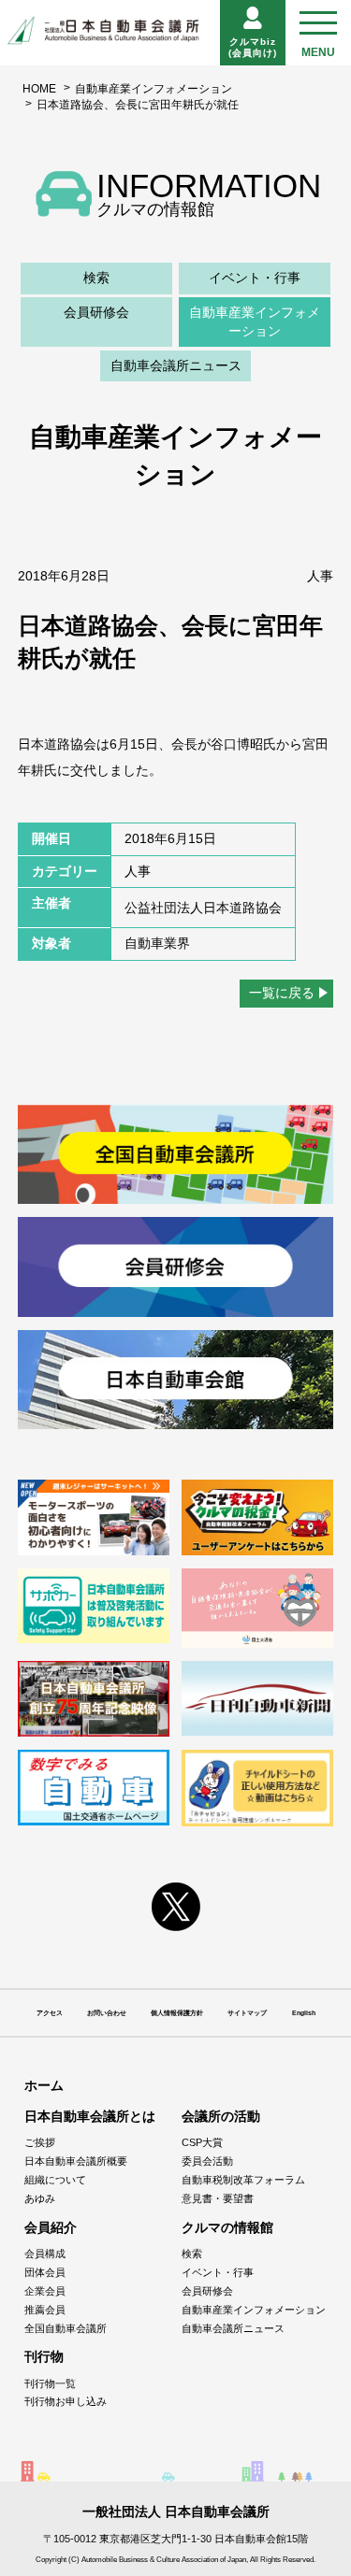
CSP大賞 (202, 2142)
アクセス (50, 2013)
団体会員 (45, 2272)
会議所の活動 (221, 2116)
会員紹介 (51, 2227)
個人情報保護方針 (177, 2013)
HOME (39, 89)
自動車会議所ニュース (176, 365)
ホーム (44, 2085)
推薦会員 (45, 2310)
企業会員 (45, 2291)
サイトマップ (247, 2013)
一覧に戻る (282, 993)
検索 (96, 278)
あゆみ (40, 2198)
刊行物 (44, 2356)
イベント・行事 (255, 278)
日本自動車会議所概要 (76, 2161)
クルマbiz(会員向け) (253, 47)
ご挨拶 (40, 2142)
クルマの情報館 (227, 2227)
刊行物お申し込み (66, 2401)
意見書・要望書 (218, 2198)
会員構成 (45, 2254)
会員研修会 (96, 312)
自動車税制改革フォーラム (243, 2180)
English (304, 2013)
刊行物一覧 (50, 2383)
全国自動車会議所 (66, 2328)
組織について (55, 2180)
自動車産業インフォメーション (154, 89)
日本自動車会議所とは (90, 2116)
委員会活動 (207, 2161)
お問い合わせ (107, 2013)
